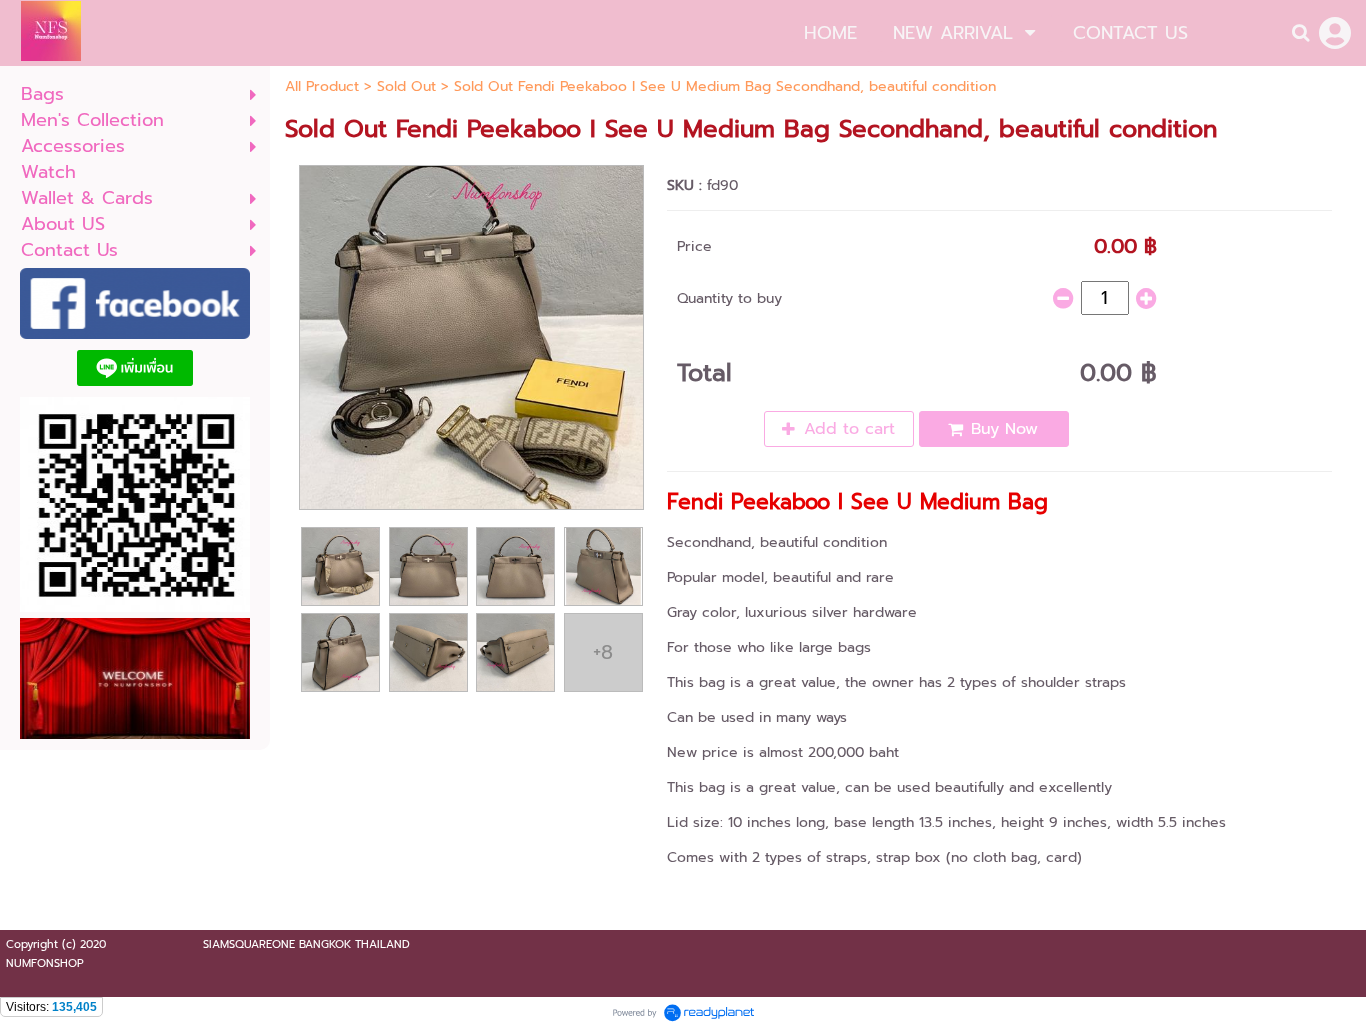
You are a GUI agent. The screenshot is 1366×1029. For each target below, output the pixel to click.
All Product (322, 86)
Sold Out (406, 86)
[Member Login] (1335, 33)
